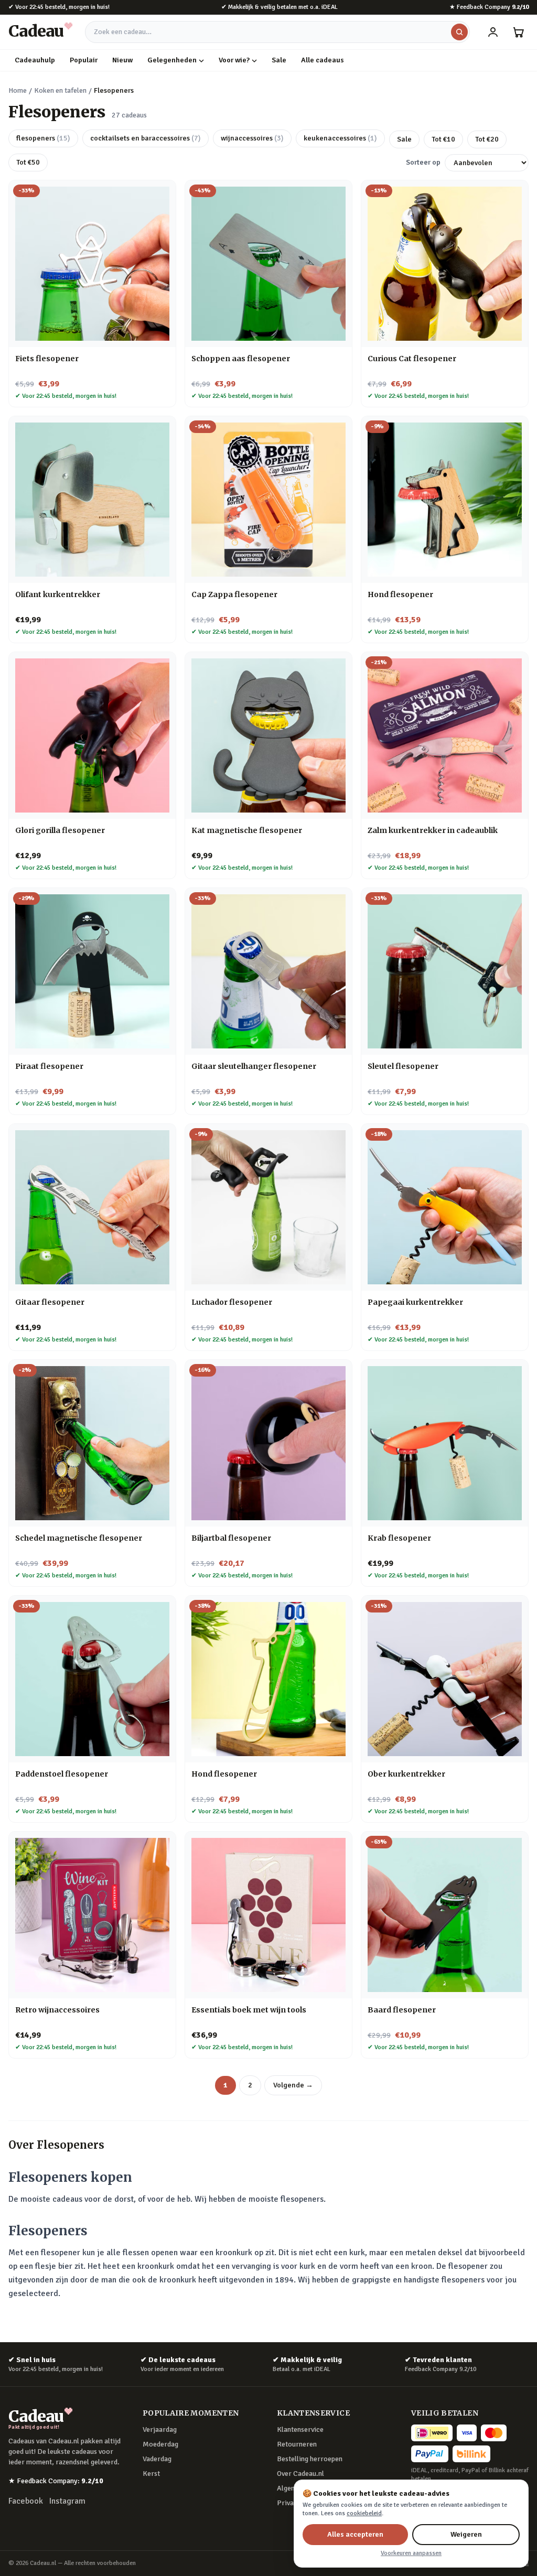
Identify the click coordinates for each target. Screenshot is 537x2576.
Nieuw (122, 60)
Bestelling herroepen (310, 2459)
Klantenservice (300, 2429)
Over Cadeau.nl (300, 2474)
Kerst (151, 2474)
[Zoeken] (459, 32)
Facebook (26, 2501)
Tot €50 (28, 162)
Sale (279, 60)
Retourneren (297, 2444)
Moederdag (160, 2444)
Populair (84, 60)
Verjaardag (160, 2429)
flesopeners (43, 138)
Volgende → (293, 2085)
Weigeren (466, 2534)
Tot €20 (487, 139)
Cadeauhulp (35, 60)
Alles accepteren (355, 2534)
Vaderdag (157, 2459)
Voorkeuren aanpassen (411, 2553)
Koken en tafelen (60, 90)
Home (18, 90)
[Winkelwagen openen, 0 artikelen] (518, 32)
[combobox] (277, 32)
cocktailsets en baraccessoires (146, 138)
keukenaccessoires (340, 138)
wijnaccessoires (252, 138)
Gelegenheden (172, 60)
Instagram (67, 2501)
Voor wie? (234, 60)
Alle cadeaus (323, 60)
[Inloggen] (493, 32)
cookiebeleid (364, 2513)
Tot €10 (443, 139)
